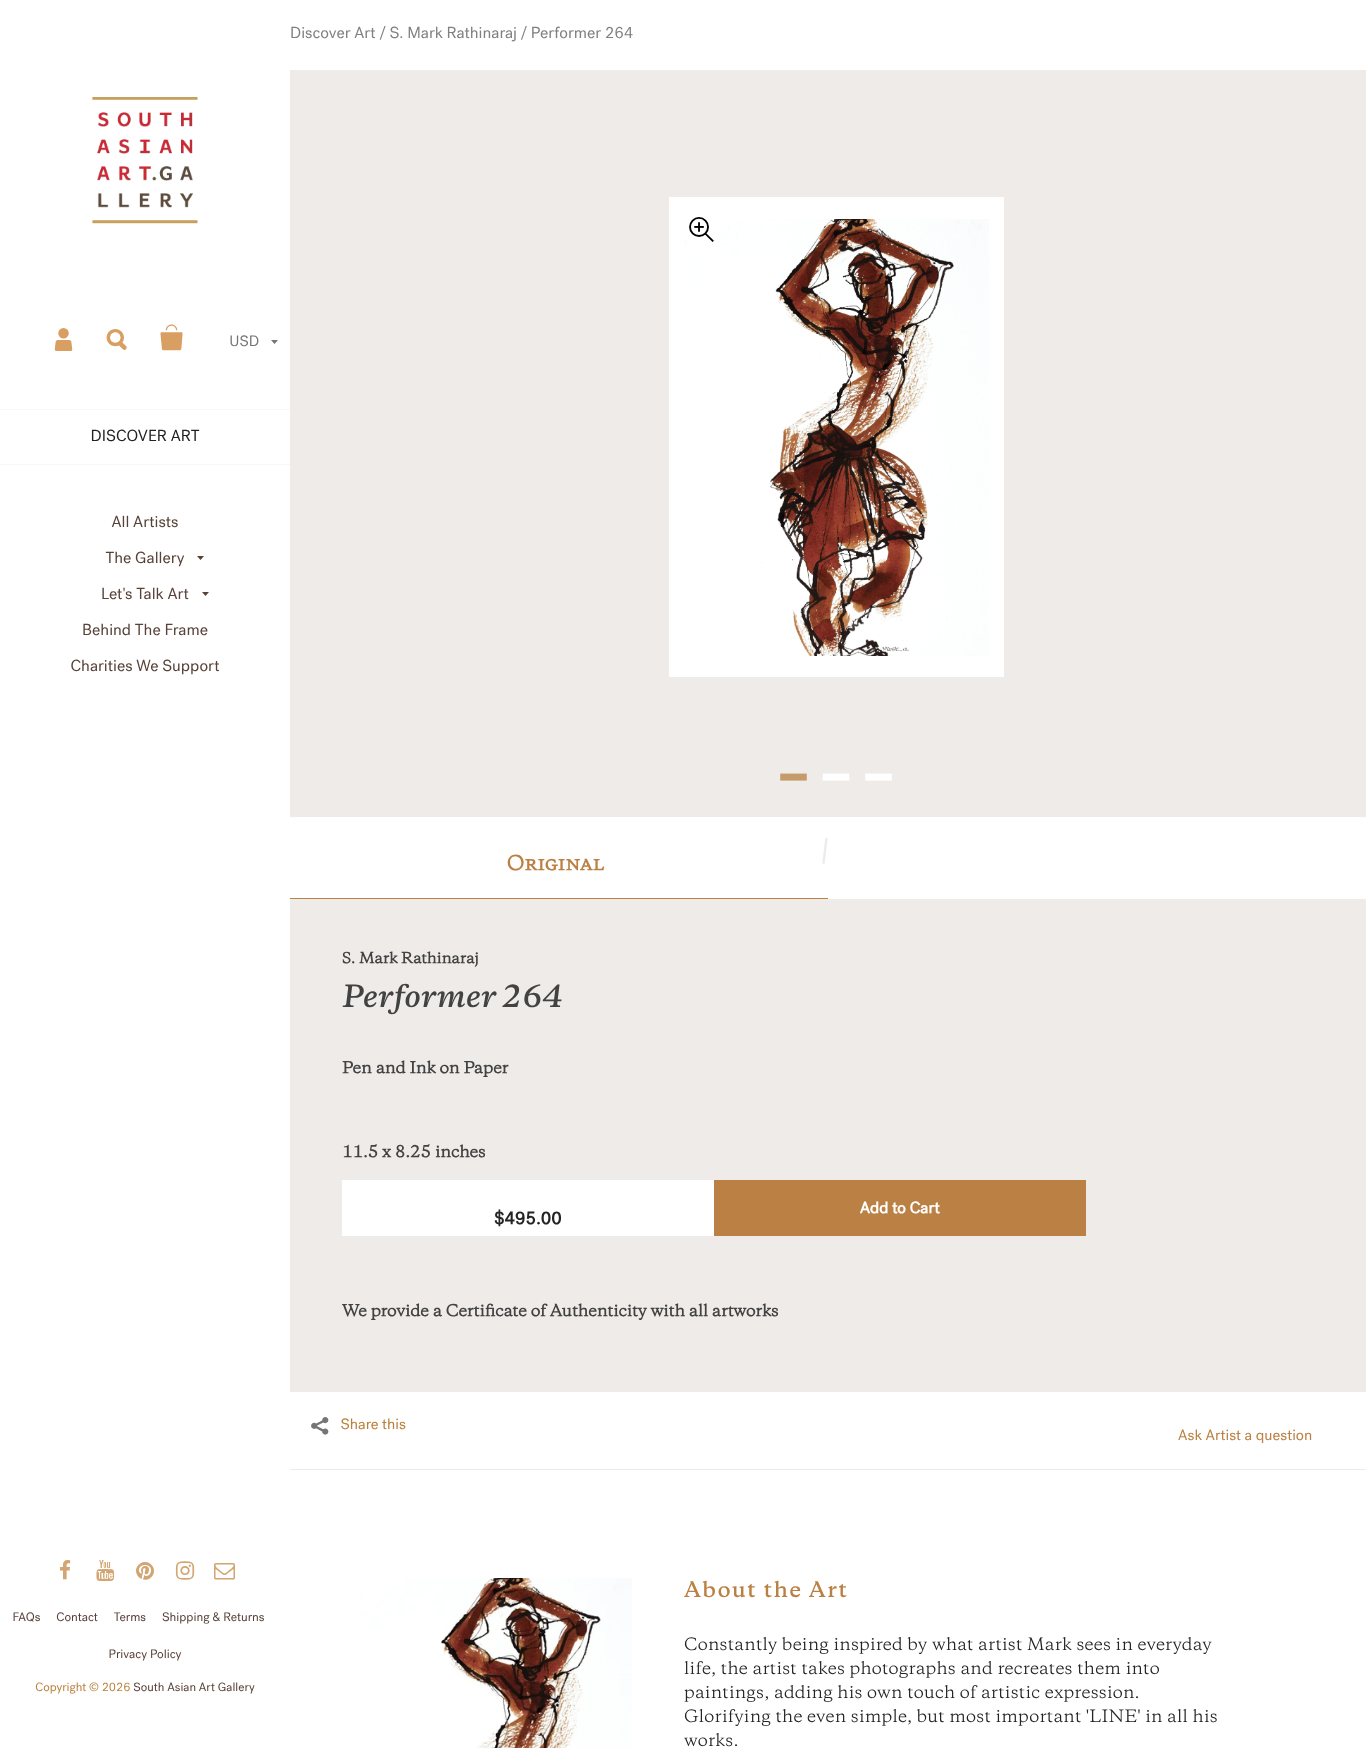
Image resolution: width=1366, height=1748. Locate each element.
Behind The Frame (145, 630)
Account (65, 338)
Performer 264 (590, 55)
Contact (77, 1618)
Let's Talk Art (145, 594)
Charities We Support (145, 666)
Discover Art (378, 55)
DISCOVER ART (145, 436)
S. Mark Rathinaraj (481, 55)
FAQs (26, 1618)
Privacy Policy (145, 1655)
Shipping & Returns (213, 1618)
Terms (130, 1618)
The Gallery (145, 558)
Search (118, 338)
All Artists (144, 522)
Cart (172, 338)
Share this (373, 1390)
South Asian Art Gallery (194, 1688)
